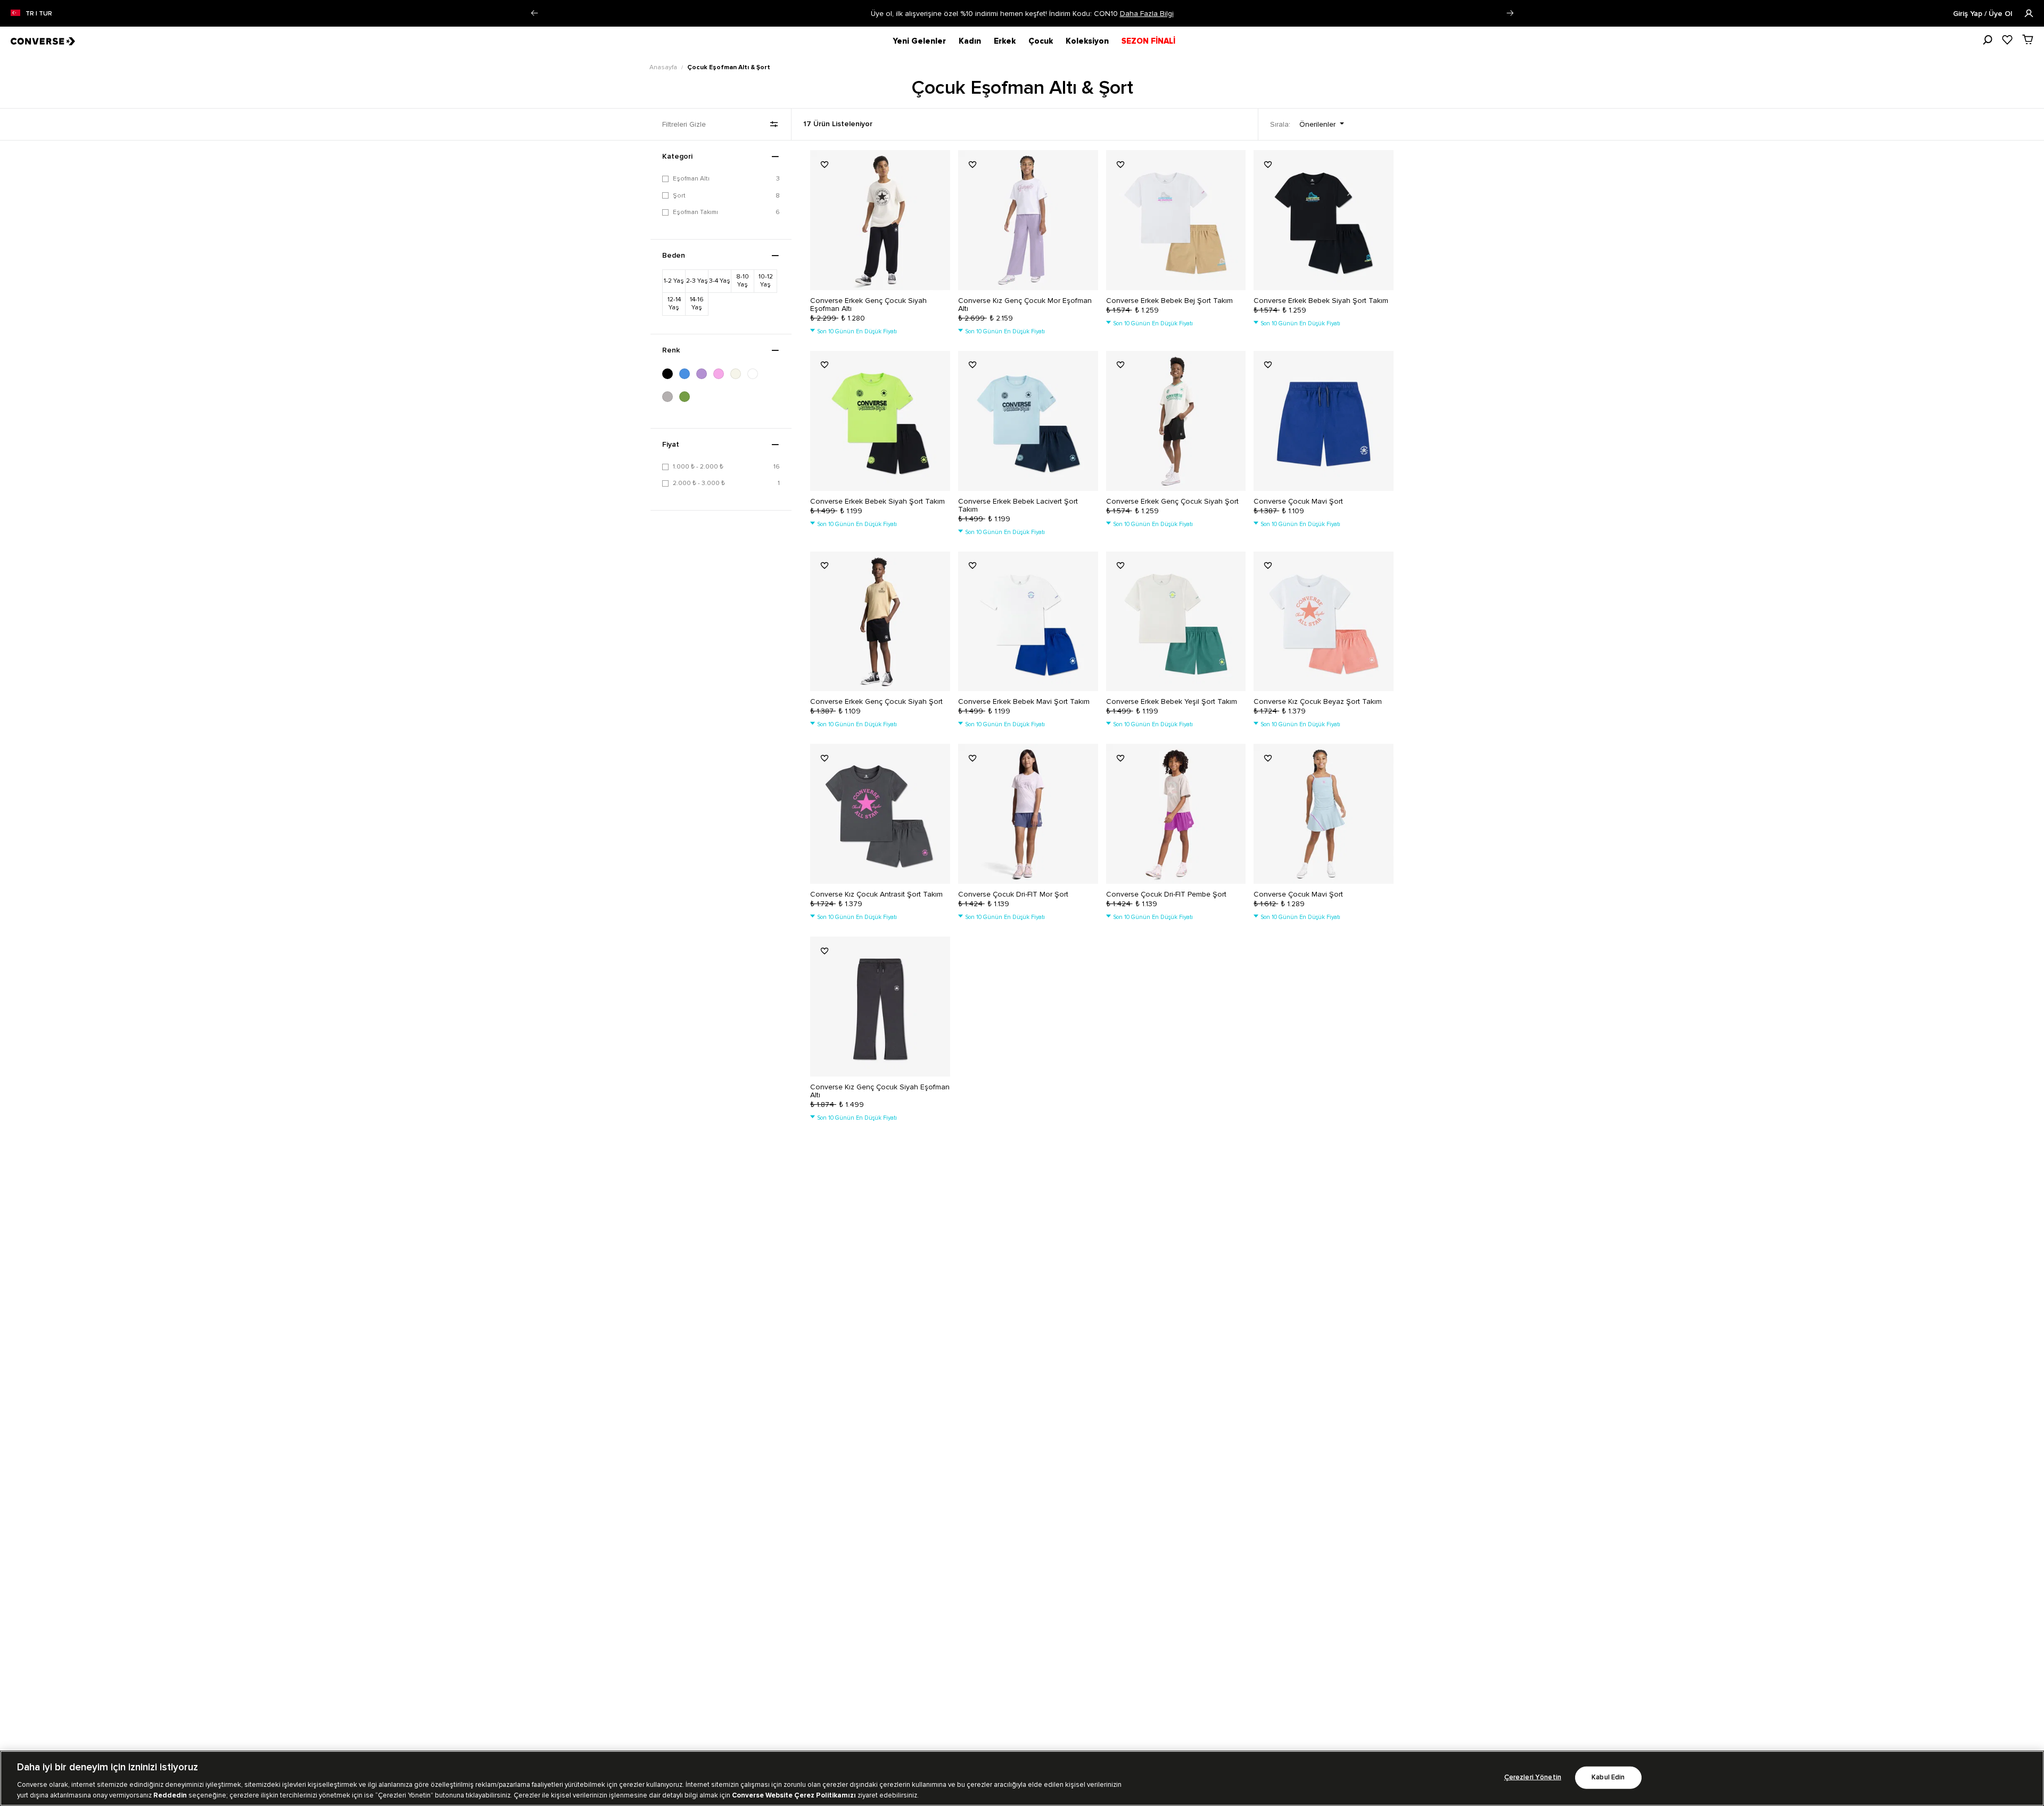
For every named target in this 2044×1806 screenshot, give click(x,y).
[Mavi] (688, 374)
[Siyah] (671, 374)
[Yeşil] (688, 397)
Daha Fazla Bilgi (1147, 14)
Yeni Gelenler (919, 41)
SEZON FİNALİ (1148, 41)
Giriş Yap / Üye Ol (1984, 14)
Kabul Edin (1608, 1778)
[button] (534, 13)
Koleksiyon (1087, 41)
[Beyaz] (756, 374)
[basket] (2028, 39)
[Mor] (705, 374)
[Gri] (671, 397)
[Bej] (739, 374)
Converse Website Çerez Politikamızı (795, 1795)
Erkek (1005, 41)
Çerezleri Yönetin (1533, 1778)
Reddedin (170, 1795)
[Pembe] (722, 374)
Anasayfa (664, 67)
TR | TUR (39, 14)
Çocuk (1041, 41)
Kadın (970, 41)
